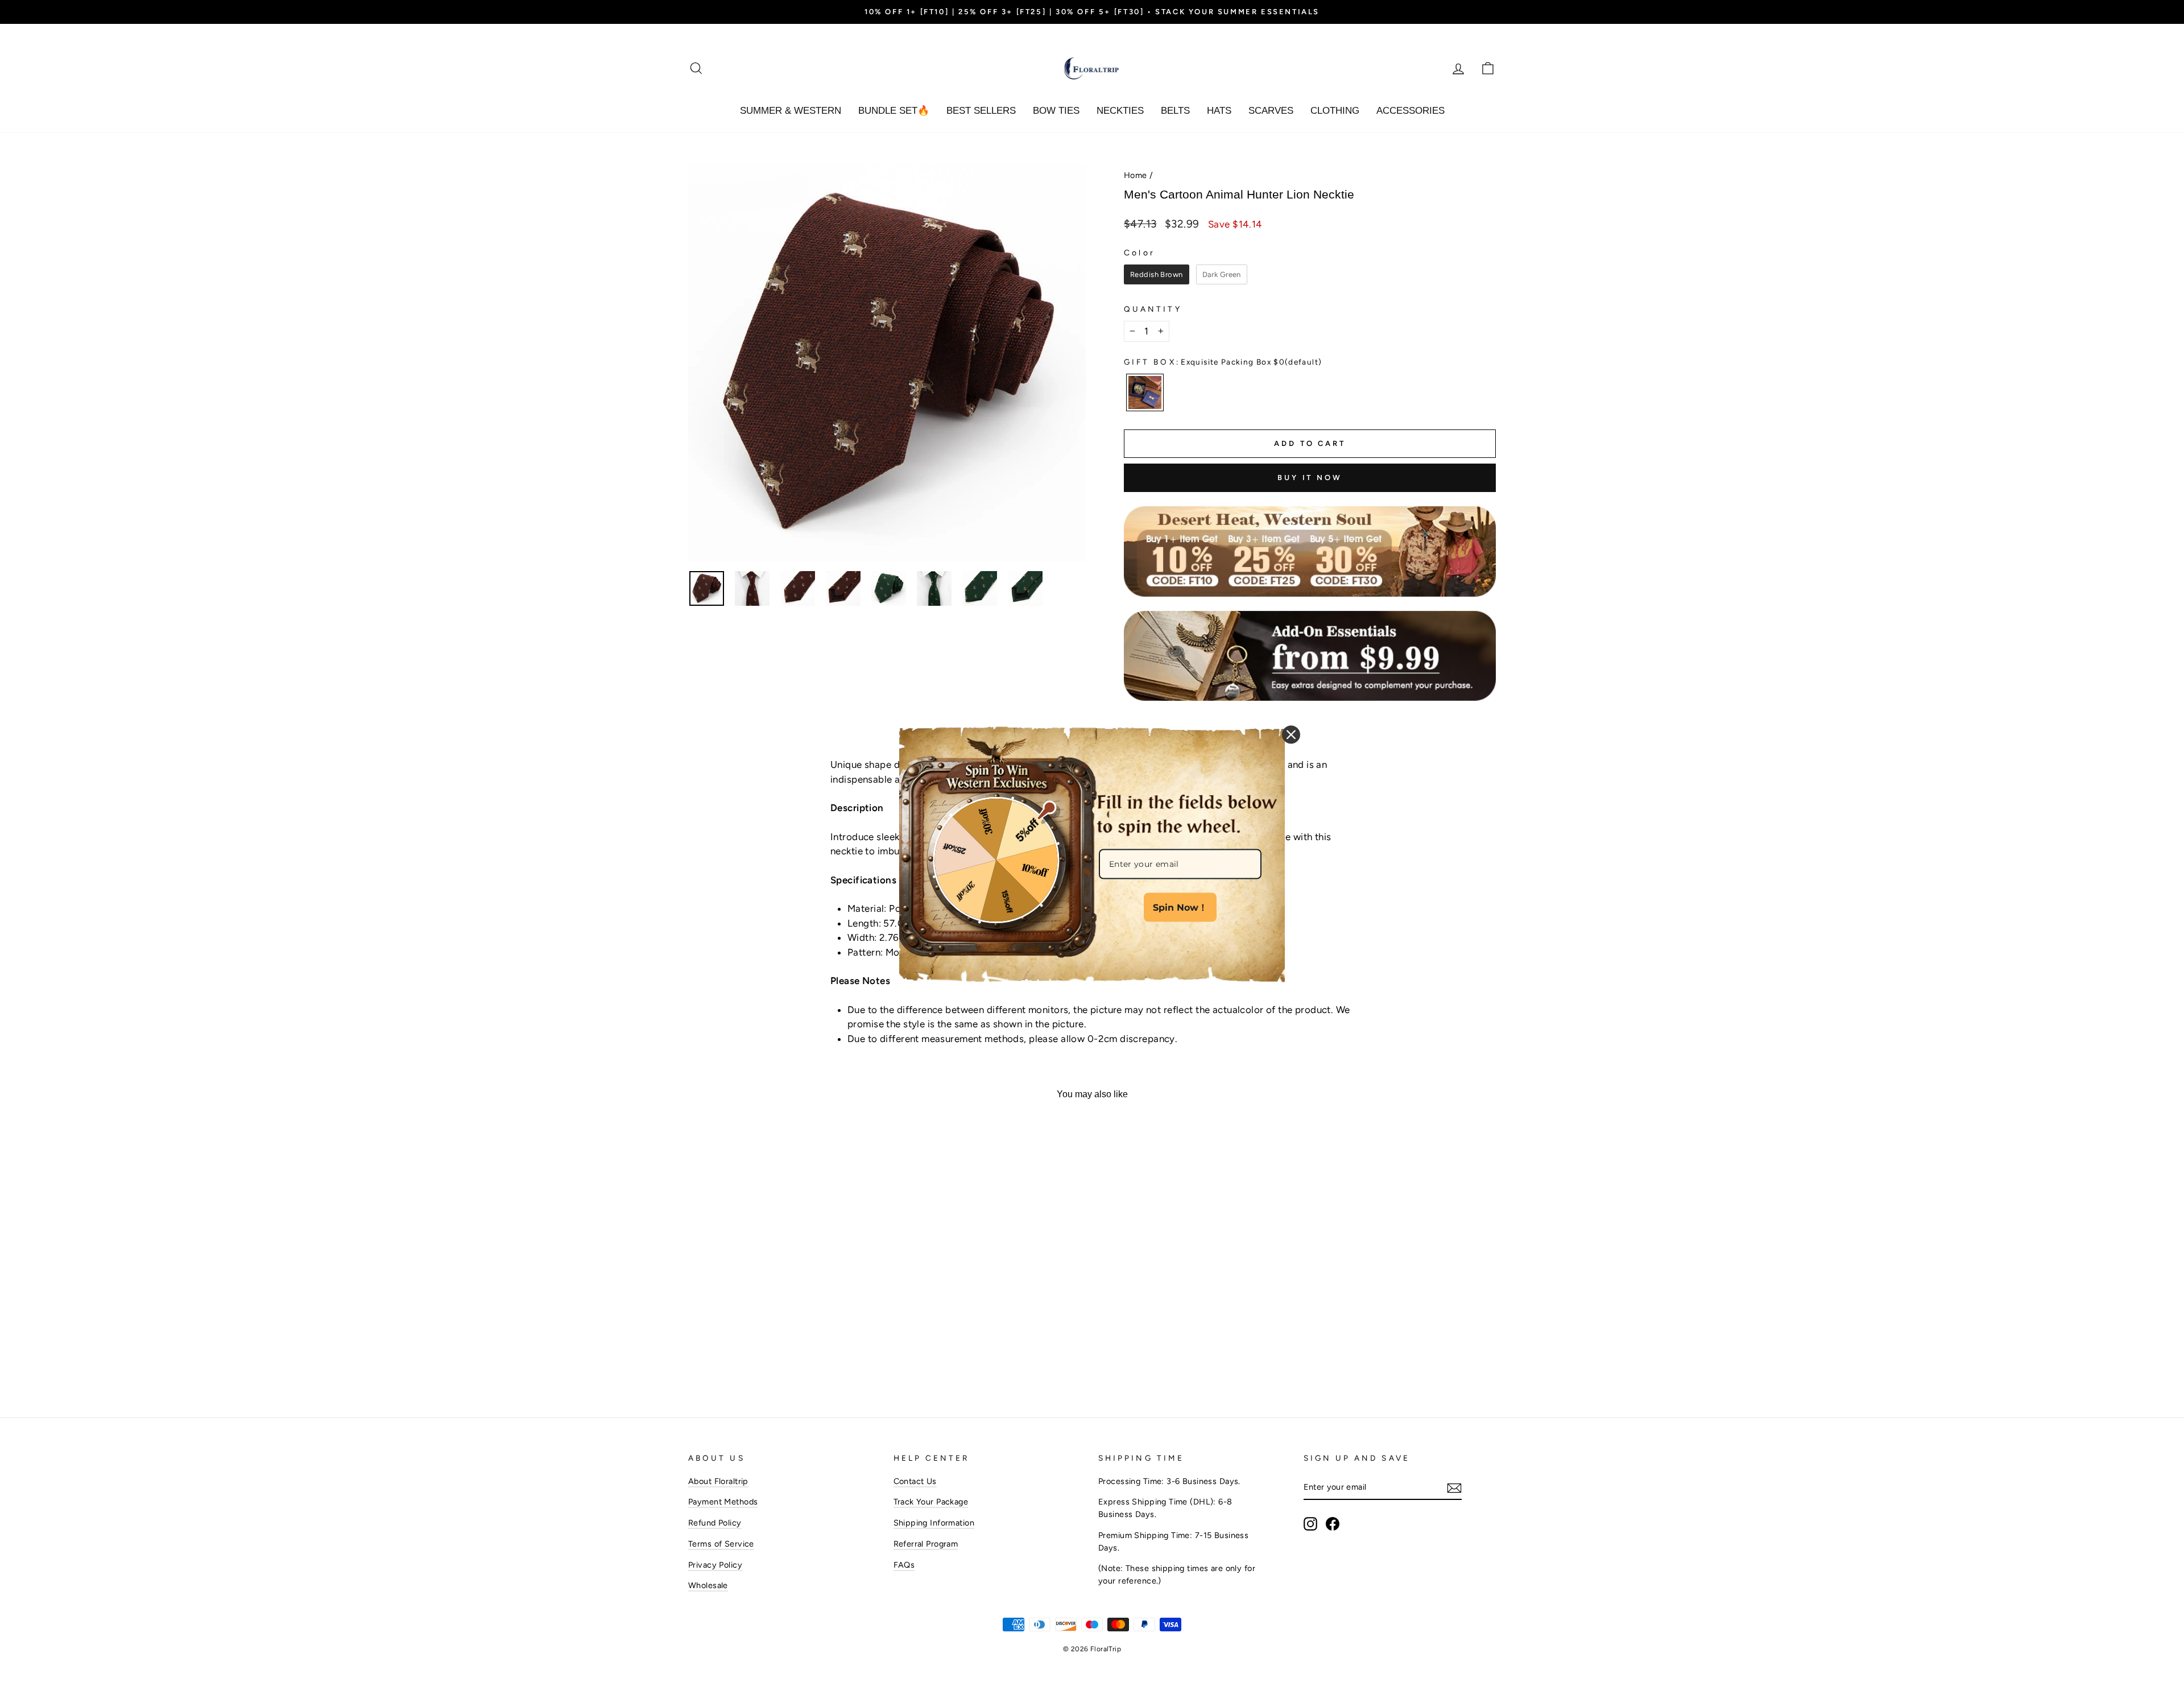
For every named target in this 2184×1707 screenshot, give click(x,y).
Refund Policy (715, 1523)
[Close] (1291, 734)
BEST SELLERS (981, 111)
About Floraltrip (718, 1481)
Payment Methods (723, 1502)
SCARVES (1271, 111)
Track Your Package (931, 1502)
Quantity (1153, 309)
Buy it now (1310, 478)
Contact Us (915, 1481)
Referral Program (926, 1544)
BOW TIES (1056, 111)
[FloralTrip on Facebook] (1333, 1524)
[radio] (1157, 275)
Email (1110, 837)
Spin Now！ (1180, 907)
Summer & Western (791, 111)
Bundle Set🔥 (894, 111)
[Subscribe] (1454, 1488)
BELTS (1175, 111)
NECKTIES (1120, 111)
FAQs (904, 1565)
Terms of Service (721, 1544)
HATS (1219, 111)
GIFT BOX (1223, 362)
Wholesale (708, 1585)
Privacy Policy (715, 1565)
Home (1136, 175)
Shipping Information (934, 1523)
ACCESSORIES (1410, 111)
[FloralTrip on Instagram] (1310, 1524)
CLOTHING (1335, 111)
